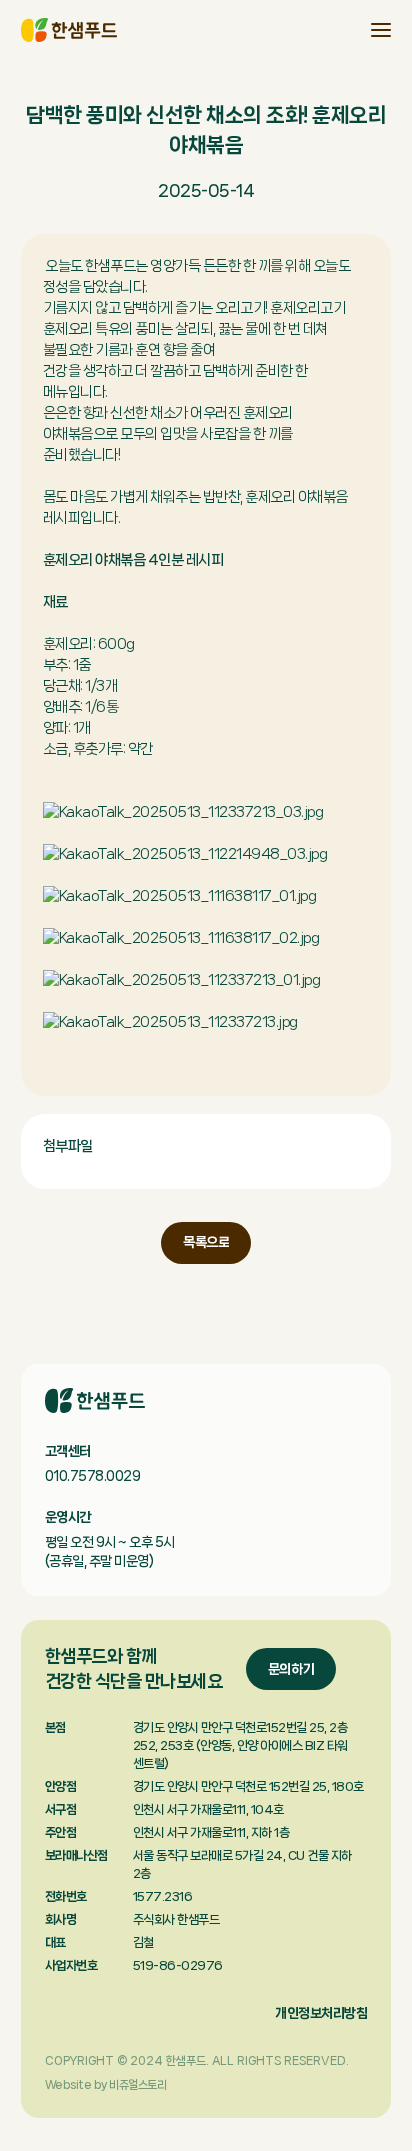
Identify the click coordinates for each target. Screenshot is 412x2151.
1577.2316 (163, 1896)
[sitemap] (381, 30)
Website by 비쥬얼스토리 (106, 2085)
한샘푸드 (69, 30)
